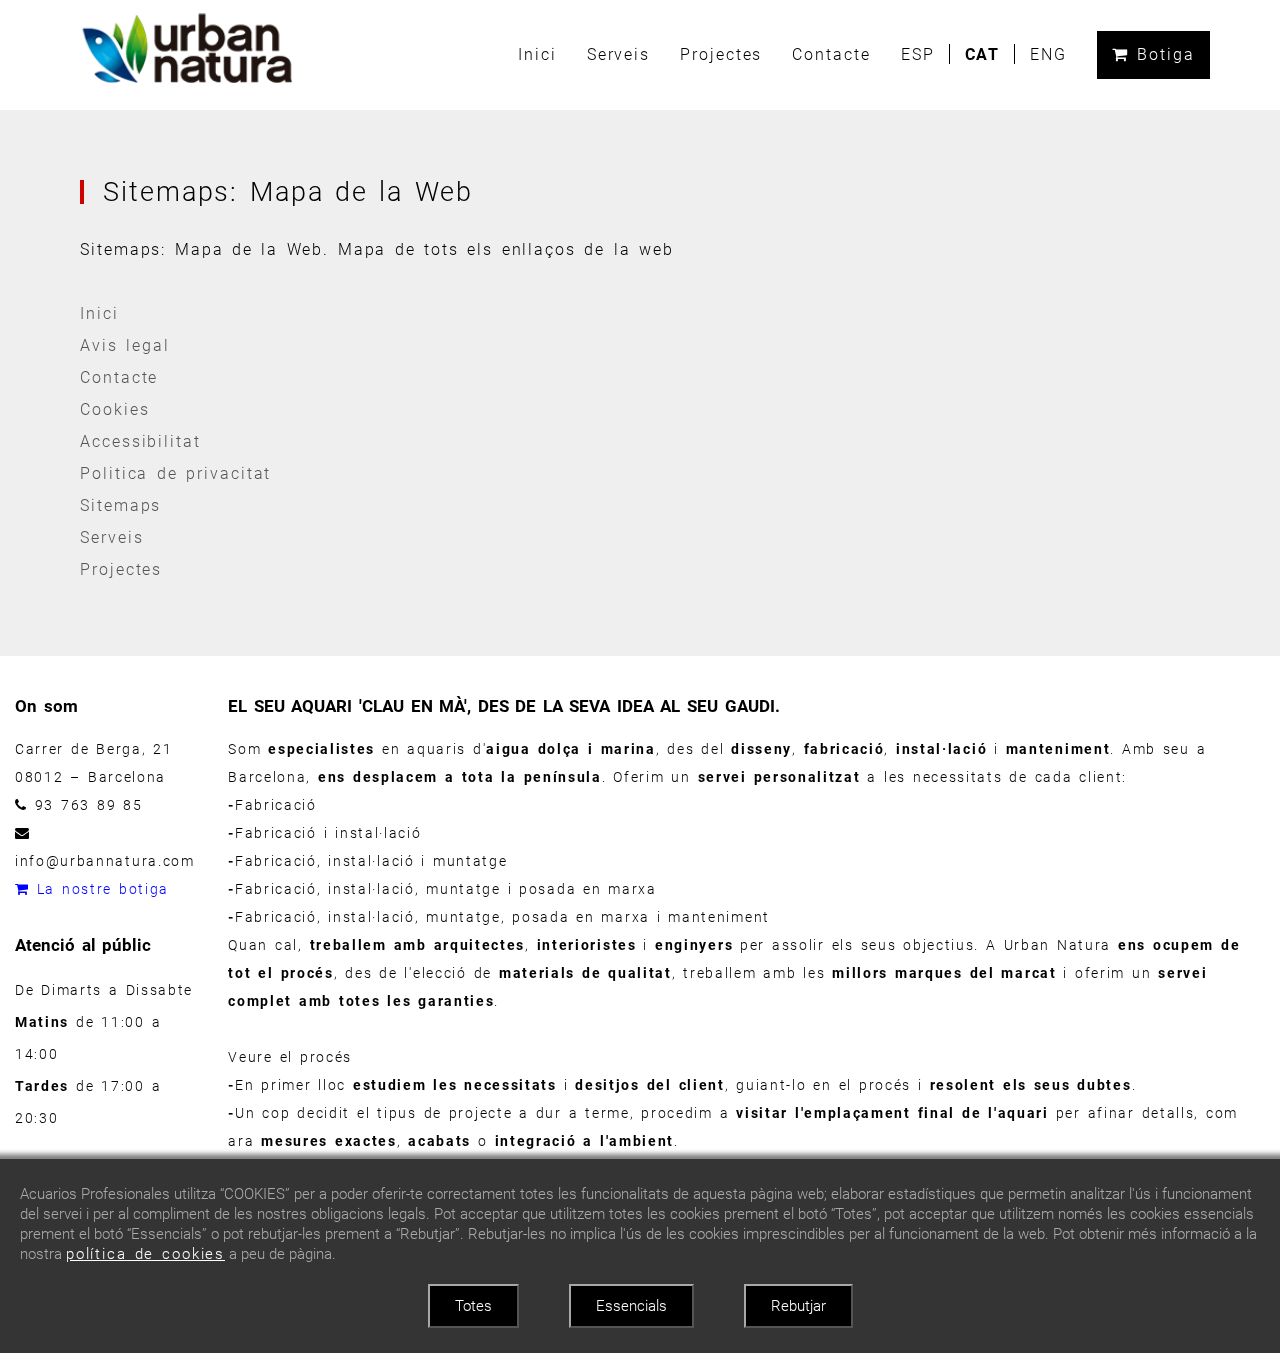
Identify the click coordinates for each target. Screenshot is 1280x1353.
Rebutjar (798, 1306)
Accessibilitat (140, 441)
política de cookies (145, 1254)
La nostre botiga (99, 889)
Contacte (831, 54)
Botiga (1162, 54)
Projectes (721, 54)
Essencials (631, 1306)
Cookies (114, 409)
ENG (1048, 54)
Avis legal (125, 345)
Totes (473, 1306)
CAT (983, 54)
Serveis (618, 54)
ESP (918, 54)
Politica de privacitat (175, 473)
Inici (537, 54)
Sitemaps (120, 505)
